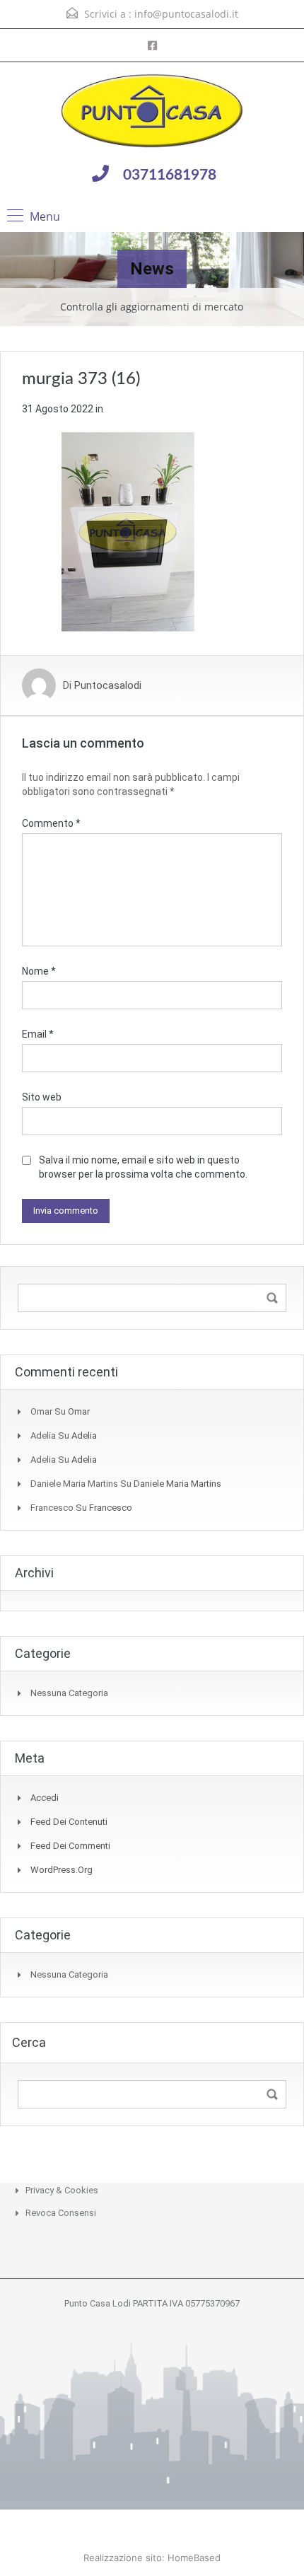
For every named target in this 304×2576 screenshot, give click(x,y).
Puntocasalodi (108, 685)
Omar (79, 1411)
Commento (51, 823)
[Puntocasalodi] (152, 112)
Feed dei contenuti (69, 1822)
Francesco (111, 1508)
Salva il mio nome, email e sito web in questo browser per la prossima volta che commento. (143, 1167)
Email (38, 1034)
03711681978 (170, 175)
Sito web (42, 1097)
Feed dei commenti (70, 1846)
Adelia (84, 1435)
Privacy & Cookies (62, 2190)
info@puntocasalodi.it (186, 14)
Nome (39, 971)
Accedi (45, 1798)
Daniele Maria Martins (177, 1484)
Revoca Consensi (61, 2213)
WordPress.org (62, 1870)
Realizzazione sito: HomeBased (152, 2558)
